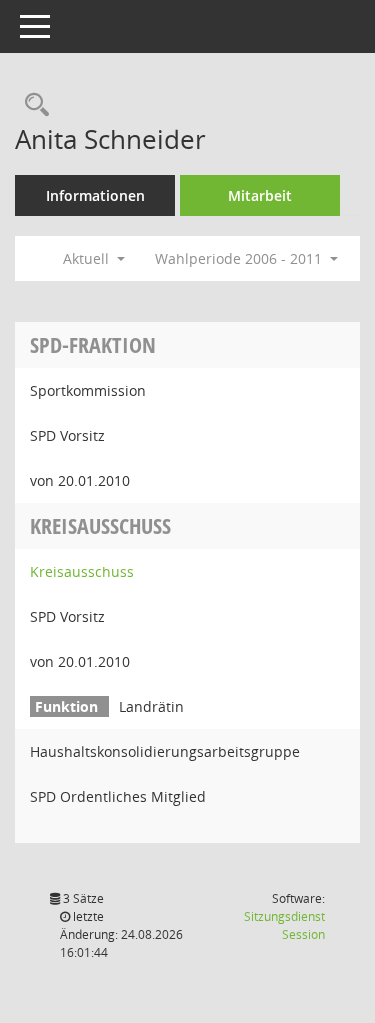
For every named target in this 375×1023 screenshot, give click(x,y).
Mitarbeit (260, 195)
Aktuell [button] (88, 258)
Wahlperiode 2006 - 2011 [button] (240, 258)
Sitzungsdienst (284, 925)
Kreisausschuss (82, 571)
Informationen (95, 195)
